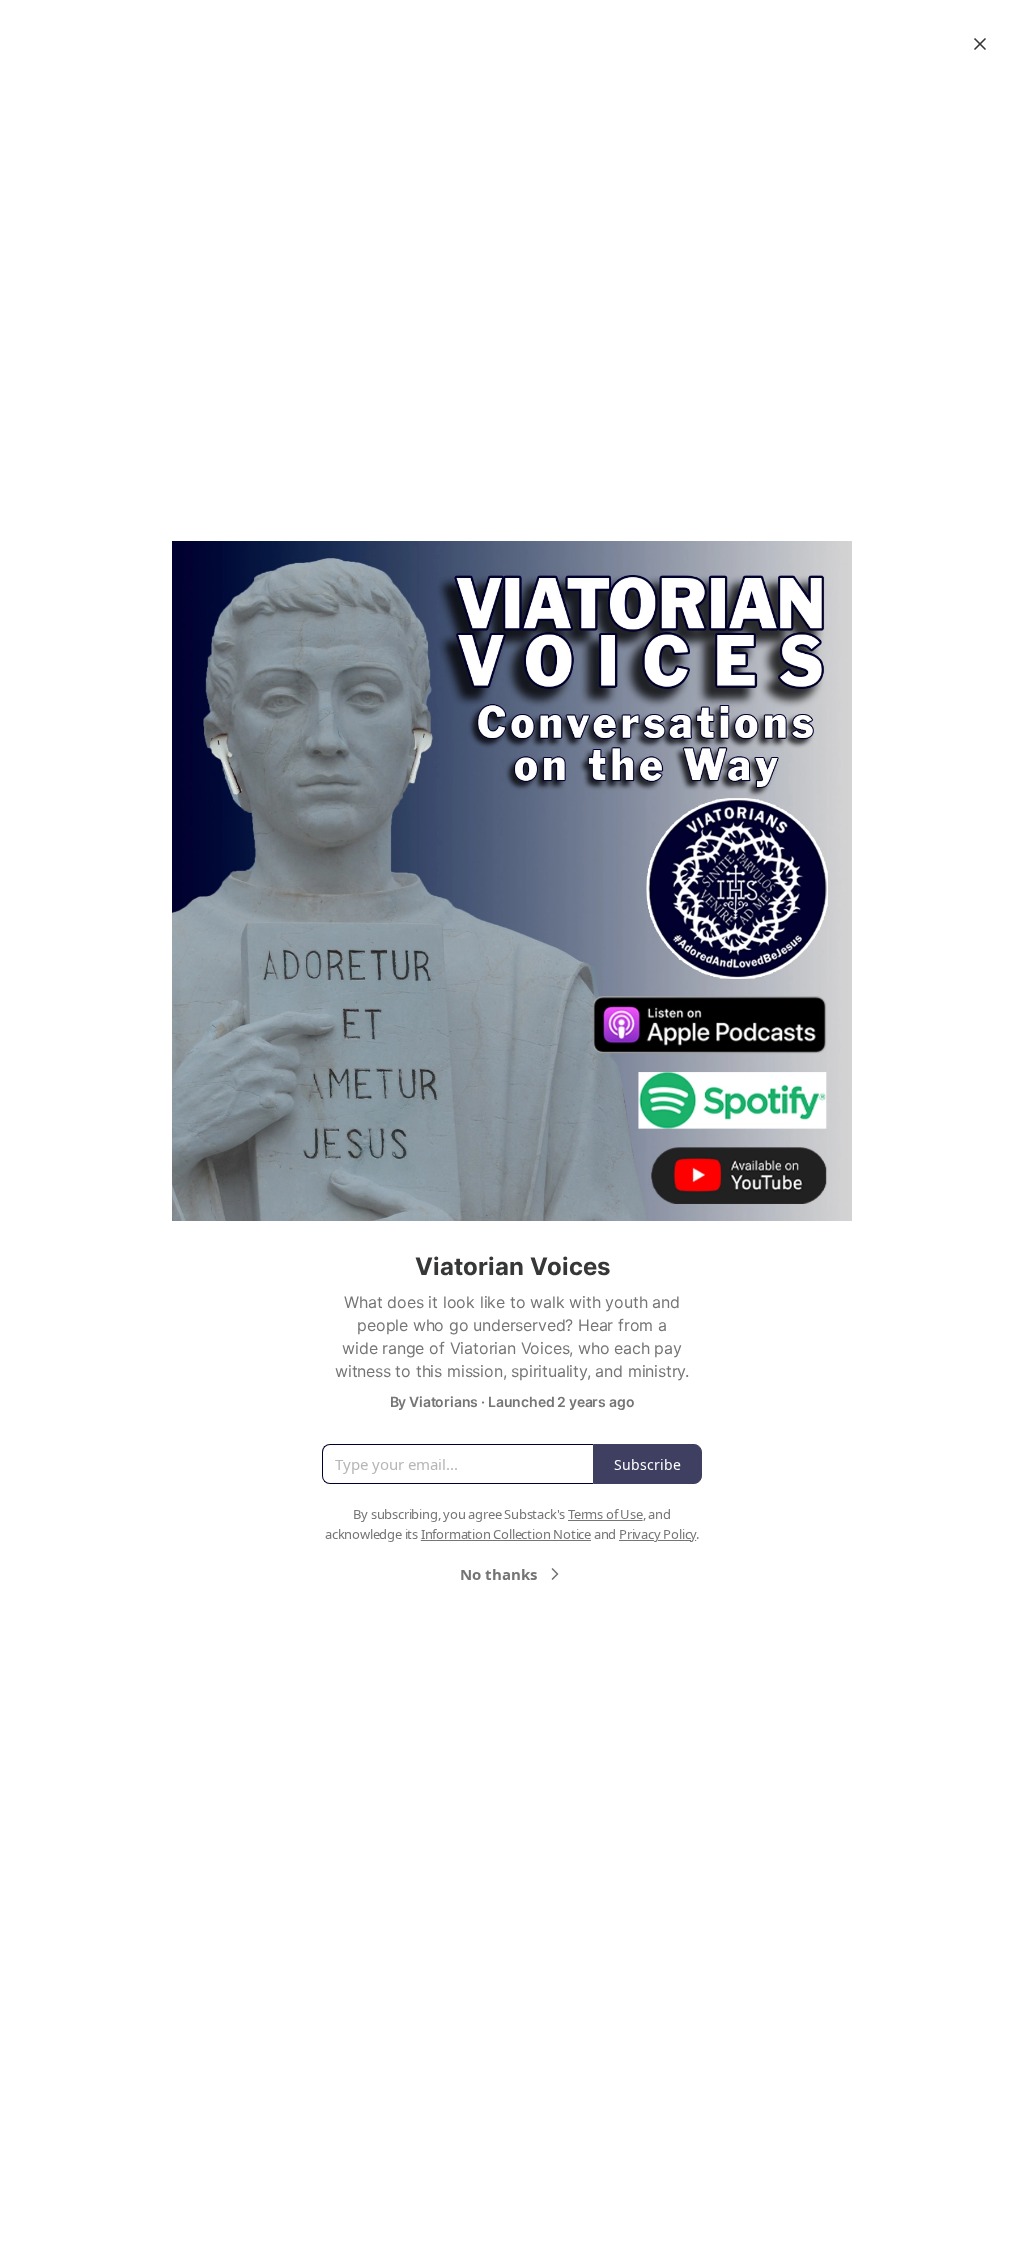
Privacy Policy (657, 1534)
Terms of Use (605, 1514)
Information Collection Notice (506, 1534)
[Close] (980, 44)
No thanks (498, 1574)
